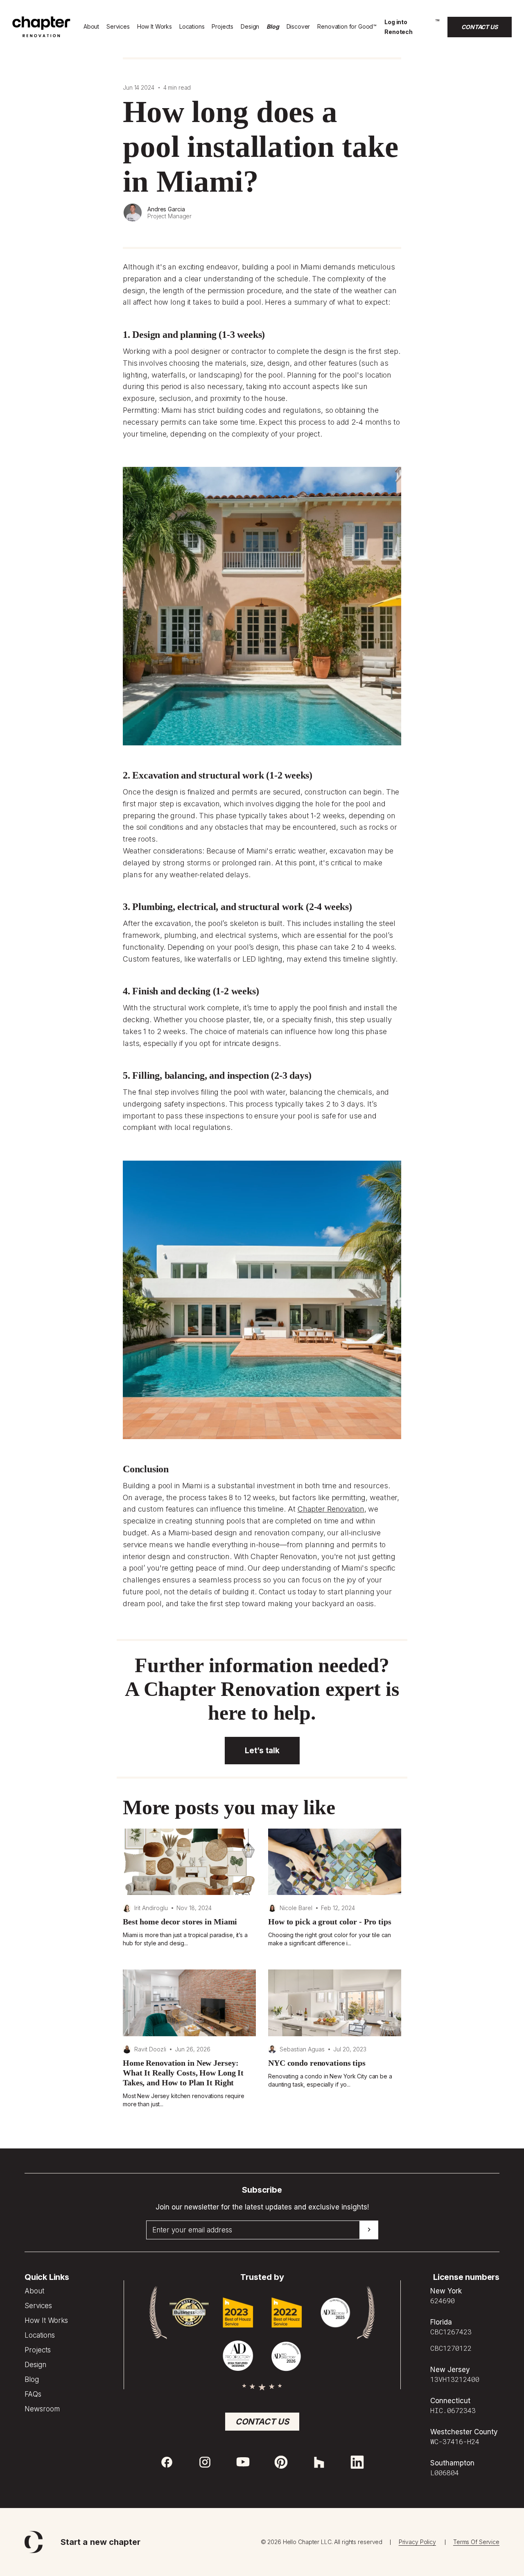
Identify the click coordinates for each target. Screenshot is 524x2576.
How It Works (155, 26)
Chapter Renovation (331, 1509)
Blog (273, 26)
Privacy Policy (417, 2542)
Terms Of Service (476, 2542)
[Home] (41, 35)
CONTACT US (480, 27)
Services (118, 26)
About (91, 26)
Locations (192, 26)
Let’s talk (262, 1751)
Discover (298, 26)
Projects (222, 26)
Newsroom (42, 2409)
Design (250, 26)
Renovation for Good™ (347, 26)
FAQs (33, 2394)
